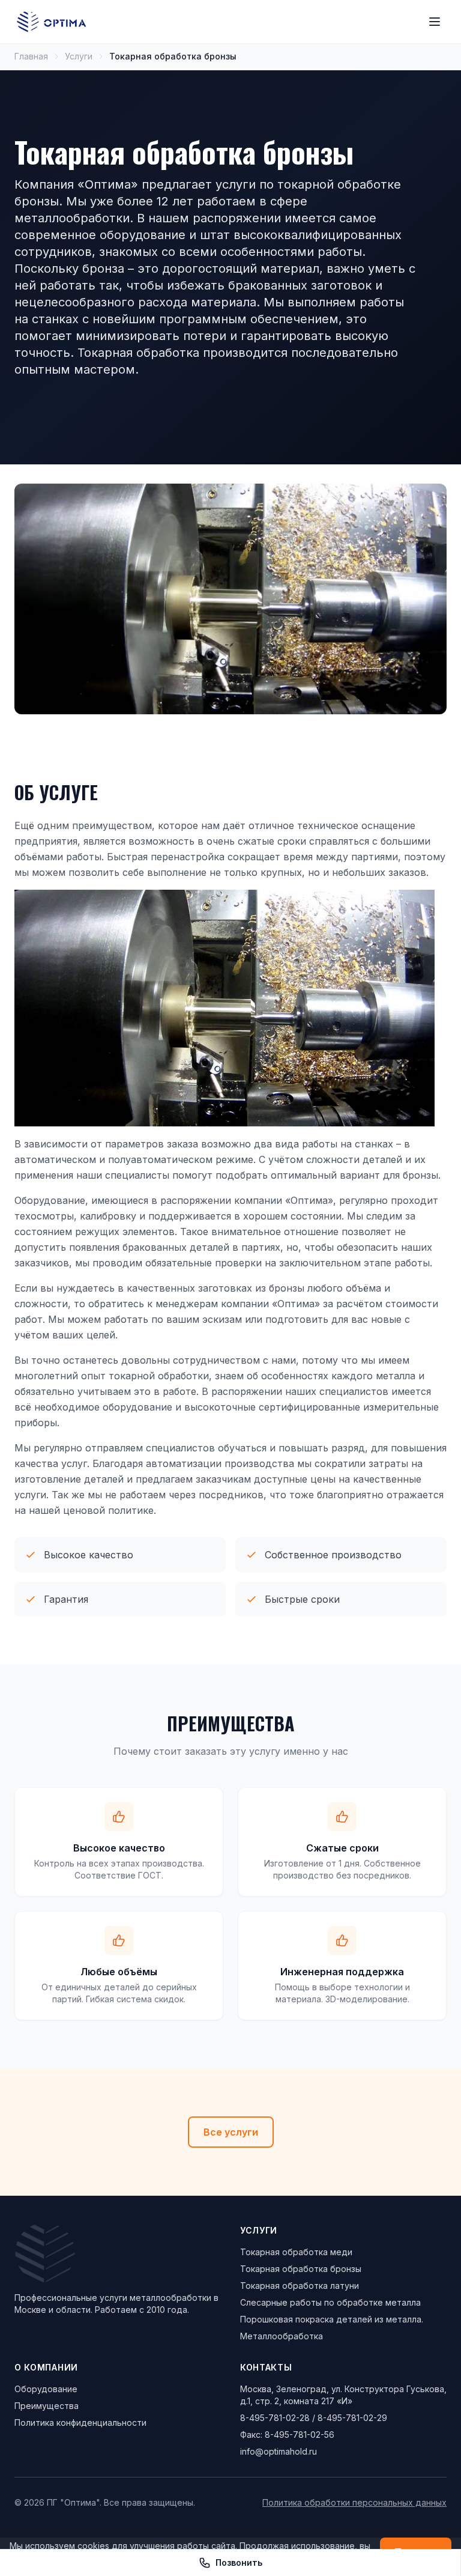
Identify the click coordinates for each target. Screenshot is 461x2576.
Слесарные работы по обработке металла (330, 2302)
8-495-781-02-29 (352, 2418)
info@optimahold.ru (279, 2451)
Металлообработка (282, 2336)
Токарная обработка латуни (300, 2286)
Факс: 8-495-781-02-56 (287, 2435)
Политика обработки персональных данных (354, 2502)
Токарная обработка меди (296, 2252)
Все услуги (231, 2132)
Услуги (79, 56)
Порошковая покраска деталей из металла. (332, 2319)
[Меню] (435, 22)
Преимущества (47, 2406)
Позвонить (239, 2562)
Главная (31, 56)
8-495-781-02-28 (275, 2418)
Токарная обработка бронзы (301, 2269)
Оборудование (46, 2389)
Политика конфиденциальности (80, 2423)
